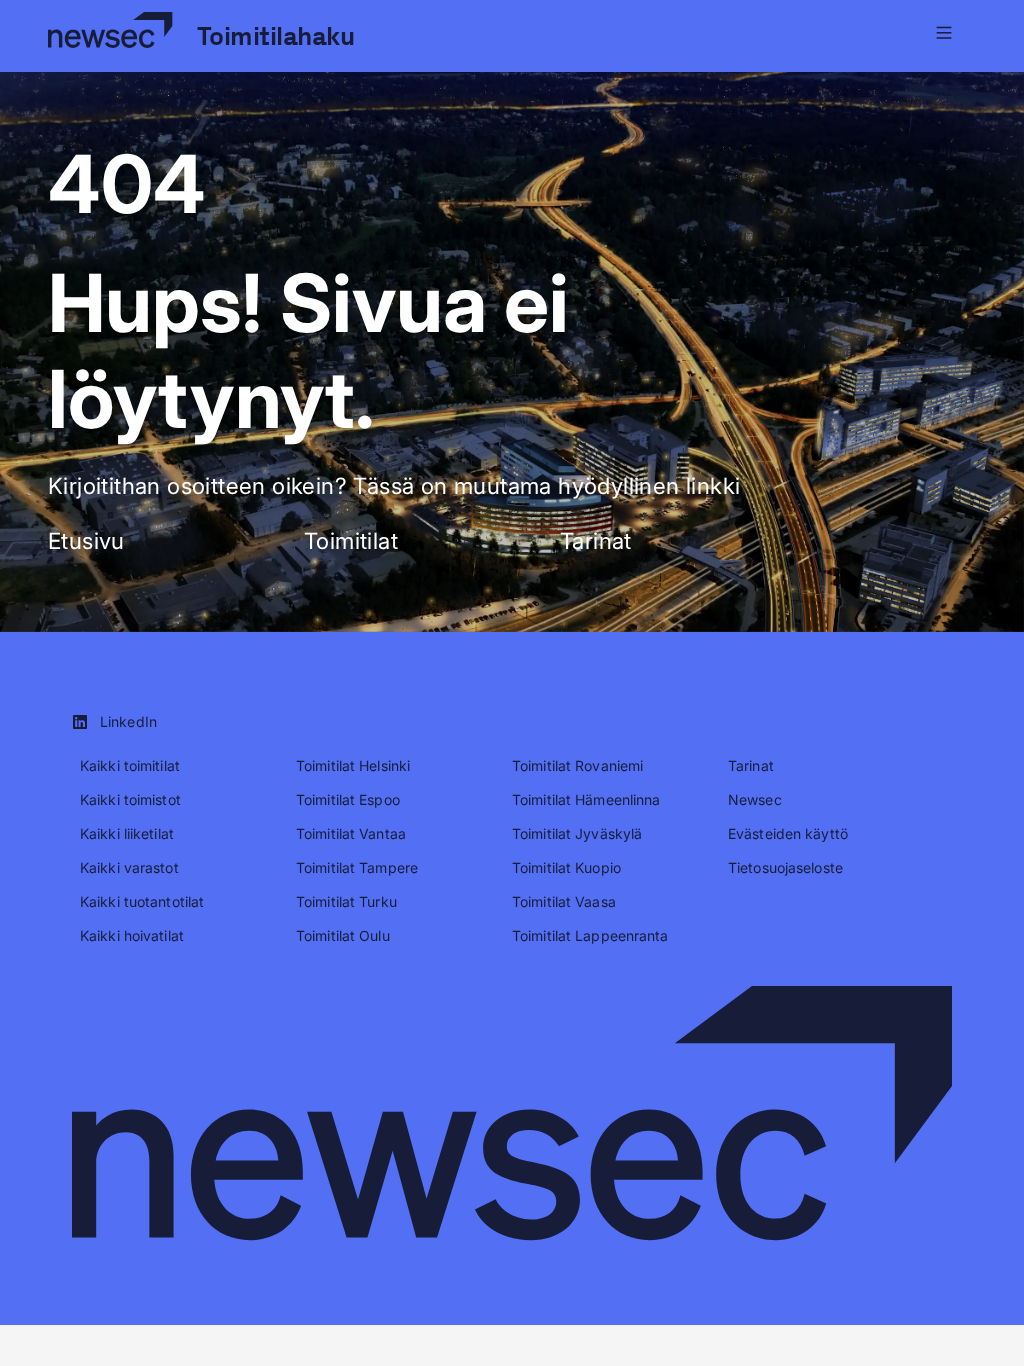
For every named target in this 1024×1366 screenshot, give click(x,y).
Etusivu (86, 540)
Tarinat (596, 540)
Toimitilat (351, 540)
